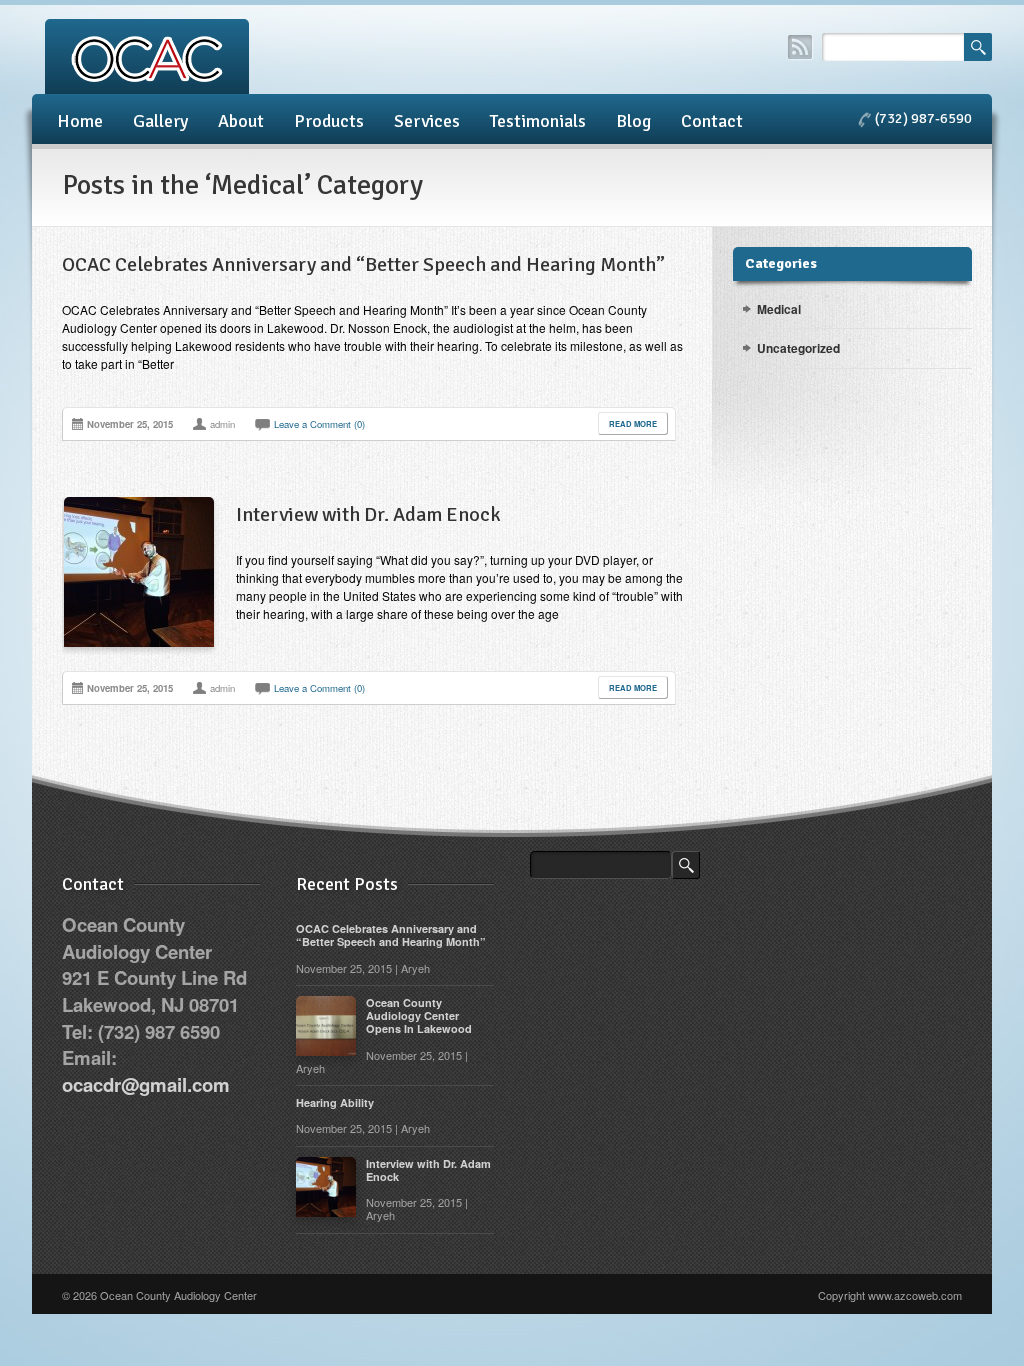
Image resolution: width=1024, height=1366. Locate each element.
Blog (633, 121)
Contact (712, 121)
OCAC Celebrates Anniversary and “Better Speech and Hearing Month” (363, 264)
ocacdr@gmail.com (146, 1084)
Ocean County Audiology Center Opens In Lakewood (419, 1015)
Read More (633, 423)
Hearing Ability (335, 1102)
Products (329, 121)
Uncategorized (798, 348)
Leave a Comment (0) (319, 424)
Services (427, 121)
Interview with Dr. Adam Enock (368, 514)
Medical (779, 309)
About (241, 121)
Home (80, 121)
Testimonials (538, 121)
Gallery (160, 121)
